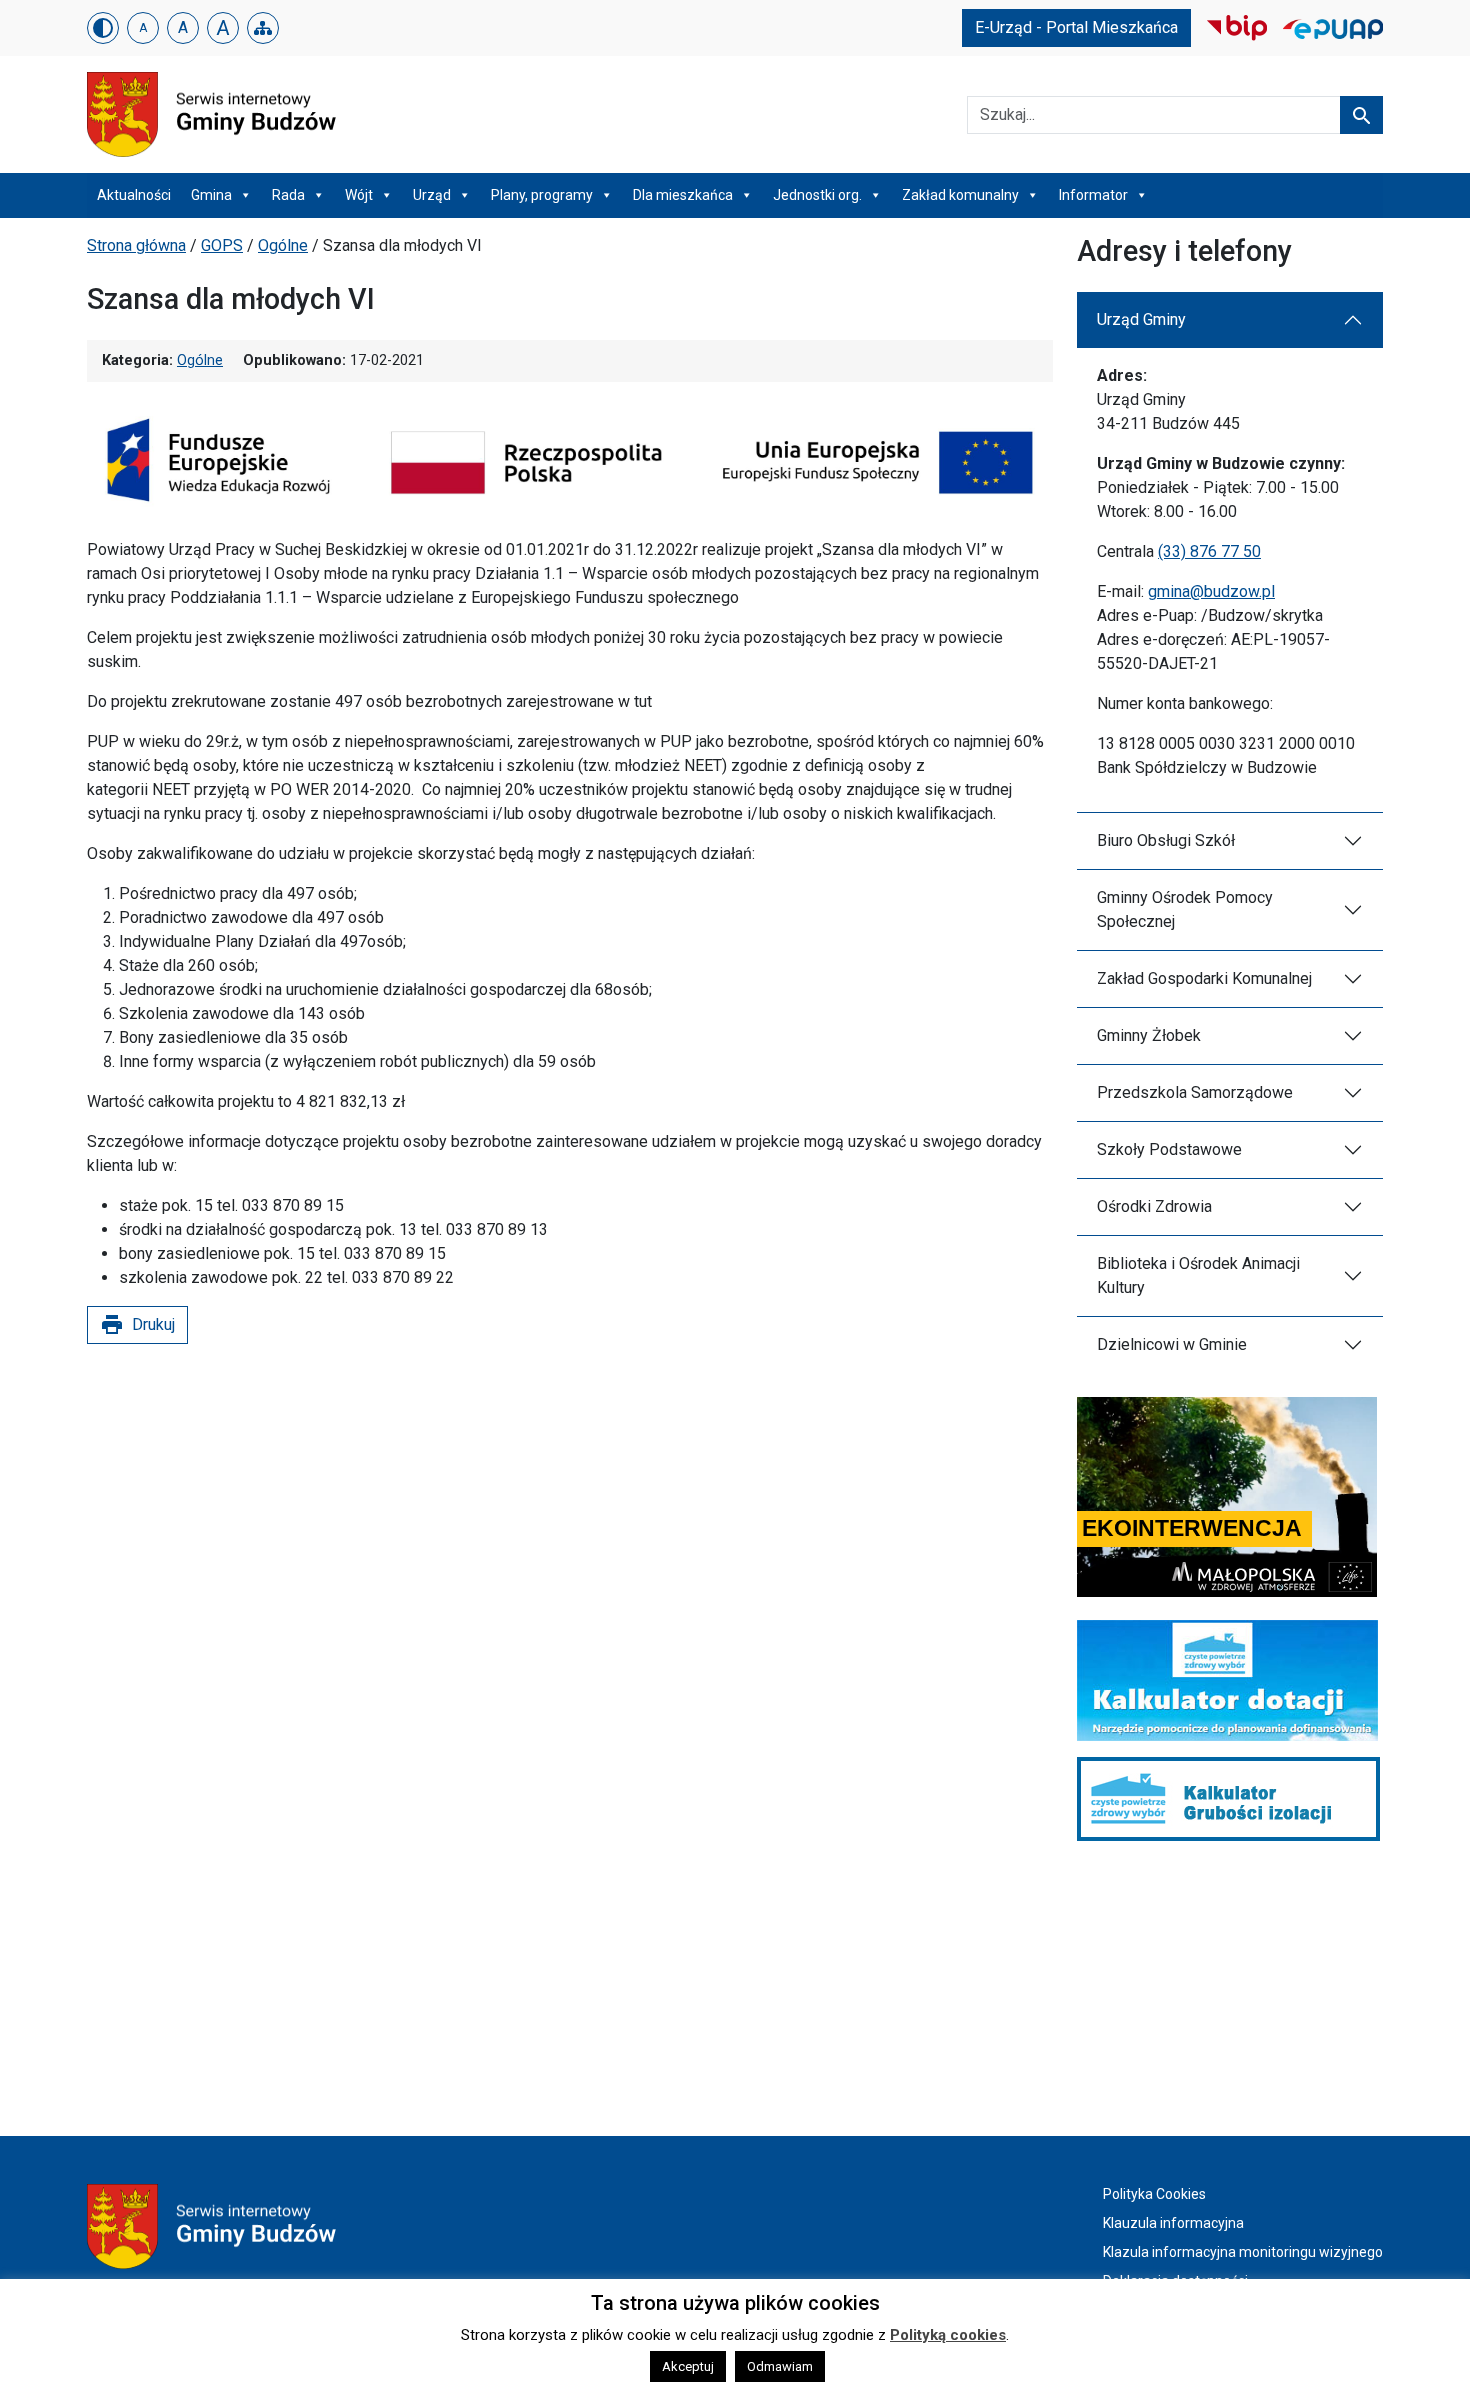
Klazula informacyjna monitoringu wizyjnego (1243, 2252)
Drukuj (137, 1325)
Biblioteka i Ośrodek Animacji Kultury (1198, 1275)
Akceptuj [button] (688, 2366)
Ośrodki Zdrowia (1154, 1206)
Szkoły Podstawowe (1169, 1149)
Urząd (432, 195)
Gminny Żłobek (1149, 1035)
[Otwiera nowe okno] (1237, 26)
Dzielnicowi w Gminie (1172, 1344)
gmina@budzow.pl (1211, 591)
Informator (1093, 195)
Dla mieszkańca (683, 195)
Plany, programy (542, 195)
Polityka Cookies (1154, 2194)
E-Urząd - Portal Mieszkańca (1076, 27)
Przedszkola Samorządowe (1195, 1092)
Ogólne (283, 245)
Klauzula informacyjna (1173, 2223)
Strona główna (136, 245)
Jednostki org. (817, 195)
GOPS (222, 245)
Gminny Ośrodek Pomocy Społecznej (1185, 909)
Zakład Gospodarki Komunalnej (1204, 978)
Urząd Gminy (1141, 319)
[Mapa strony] (263, 28)
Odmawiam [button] (780, 2366)
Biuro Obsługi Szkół (1166, 840)
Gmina (211, 195)
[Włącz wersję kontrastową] (103, 28)
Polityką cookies (948, 2335)
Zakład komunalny (960, 195)
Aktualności (134, 195)
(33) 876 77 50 (1209, 551)
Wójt (359, 195)
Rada (288, 195)
